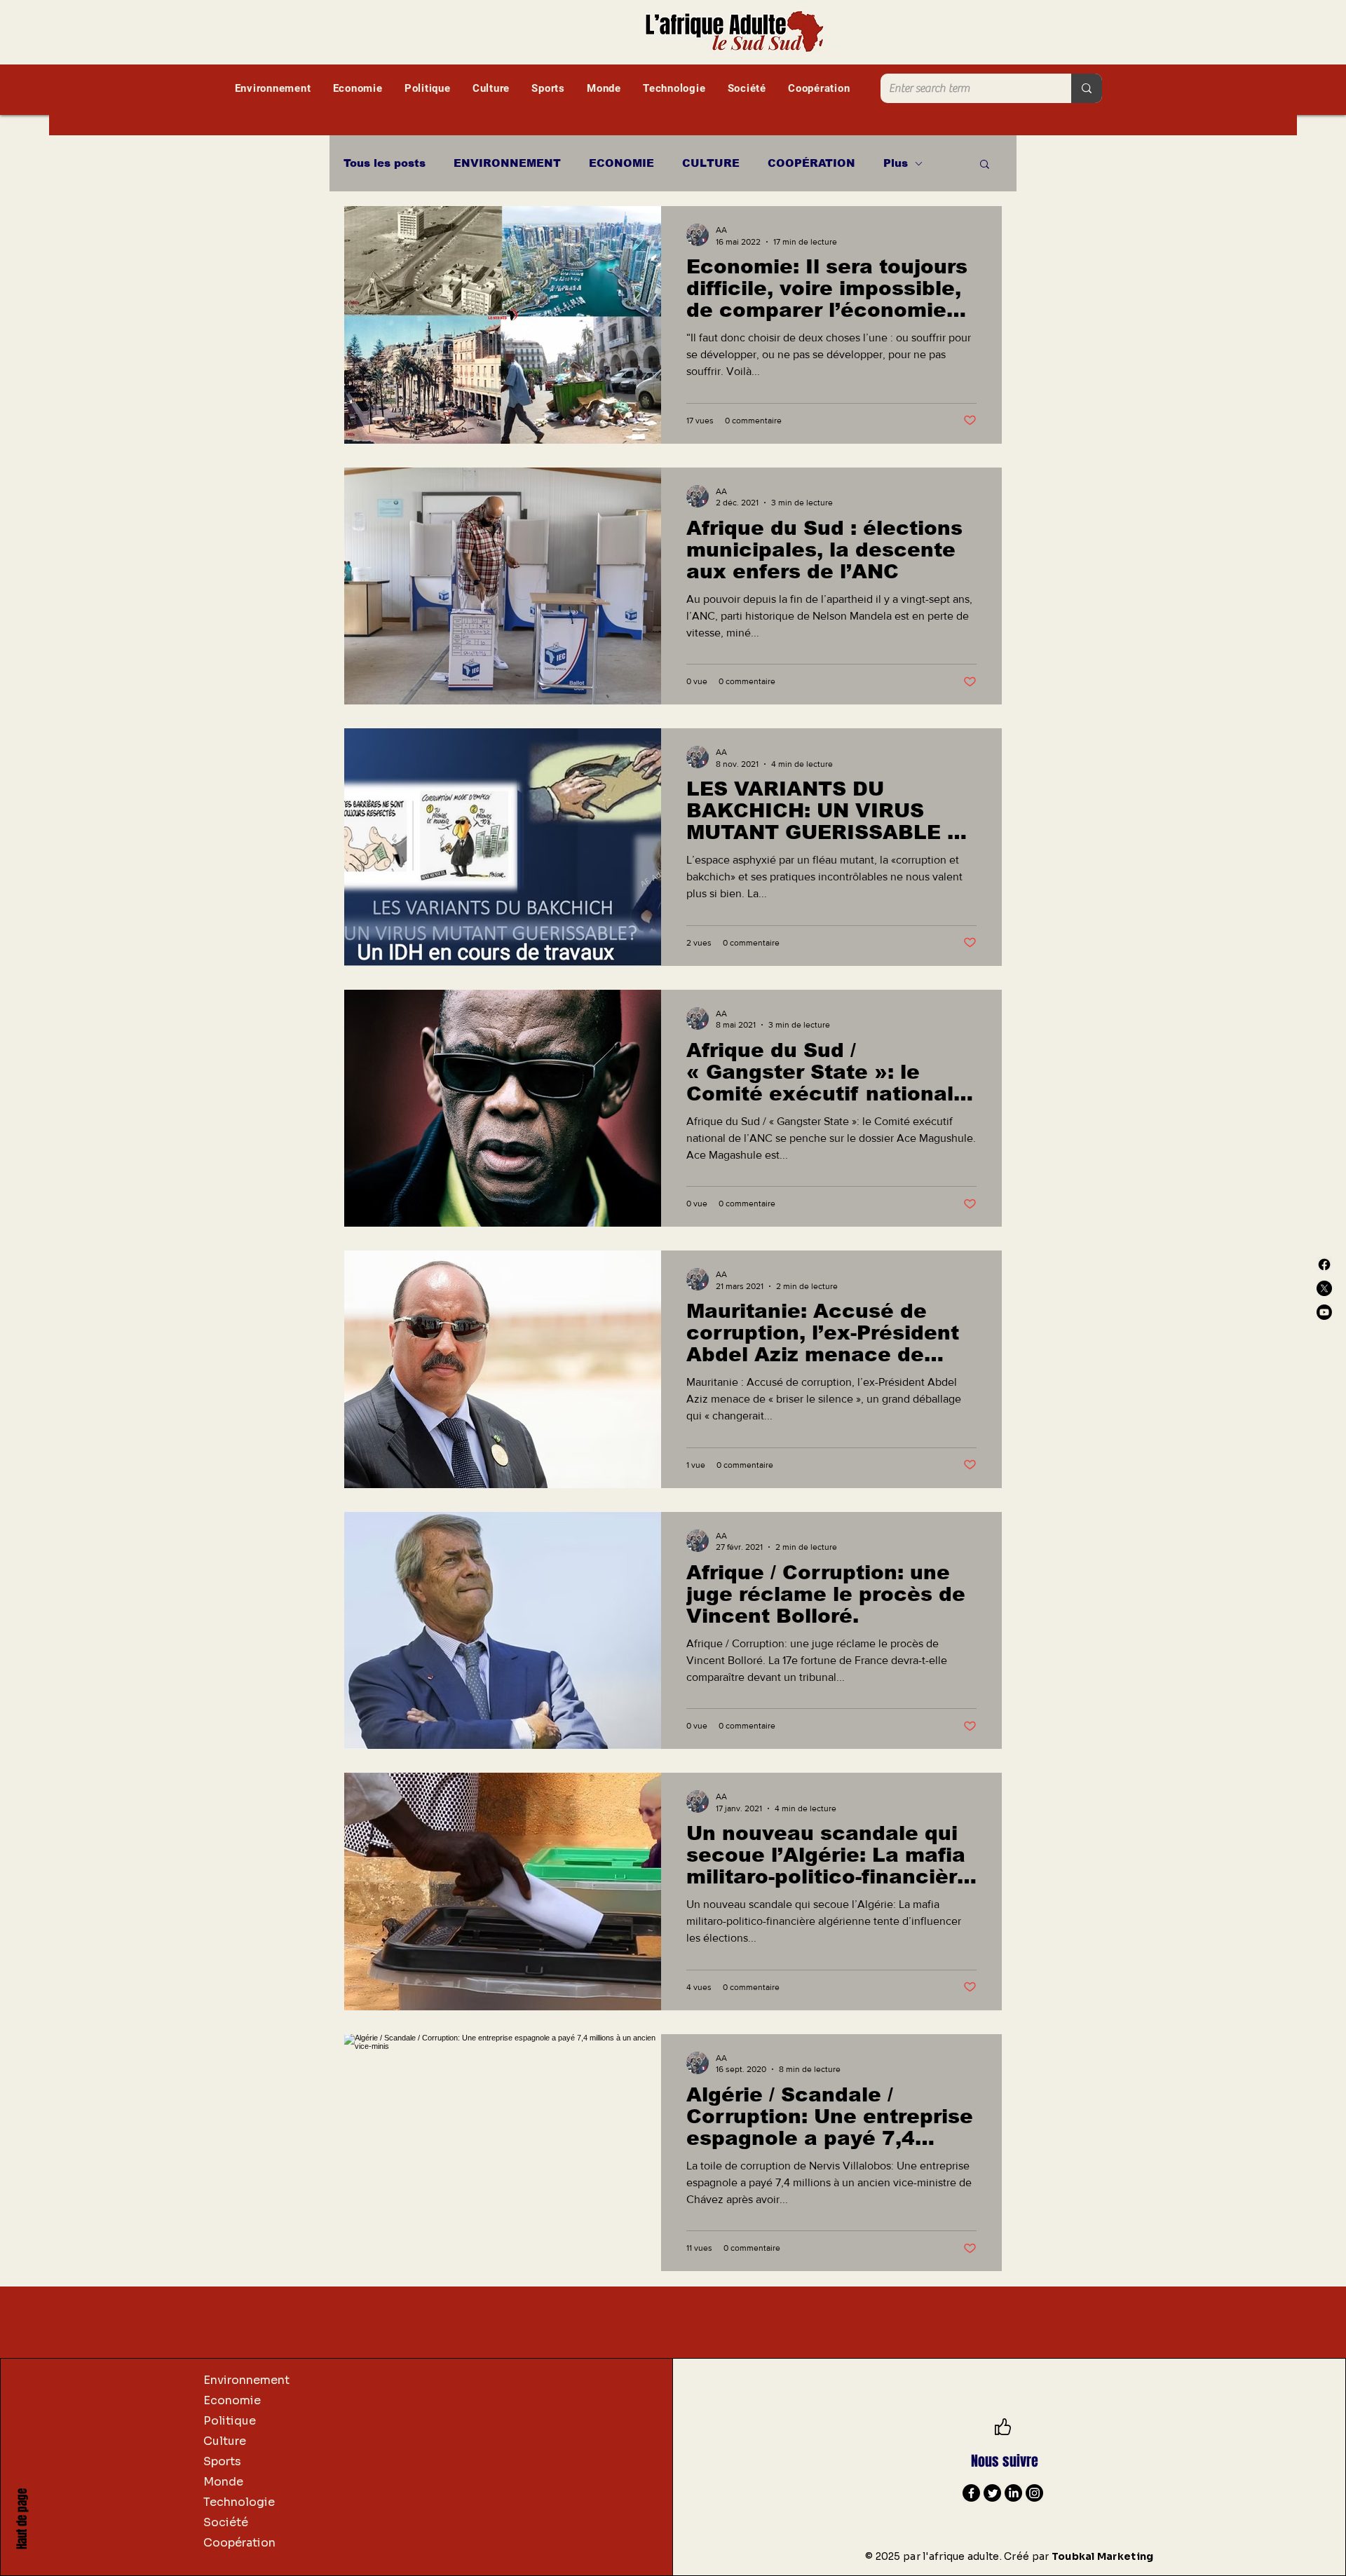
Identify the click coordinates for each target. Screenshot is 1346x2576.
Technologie (239, 2502)
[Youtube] (1324, 1312)
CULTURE (711, 163)
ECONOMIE (621, 163)
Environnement (246, 2380)
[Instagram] (1034, 2493)
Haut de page (22, 2519)
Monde (223, 2482)
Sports (222, 2461)
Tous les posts (385, 163)
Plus (896, 163)
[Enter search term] (1087, 88)
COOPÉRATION (811, 163)
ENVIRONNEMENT (507, 163)
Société (226, 2522)
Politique (230, 2421)
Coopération (239, 2543)
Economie (232, 2400)
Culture (225, 2441)
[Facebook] (1324, 1265)
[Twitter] (992, 2493)
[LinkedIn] (1013, 2493)
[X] (1324, 1288)
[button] (985, 165)
